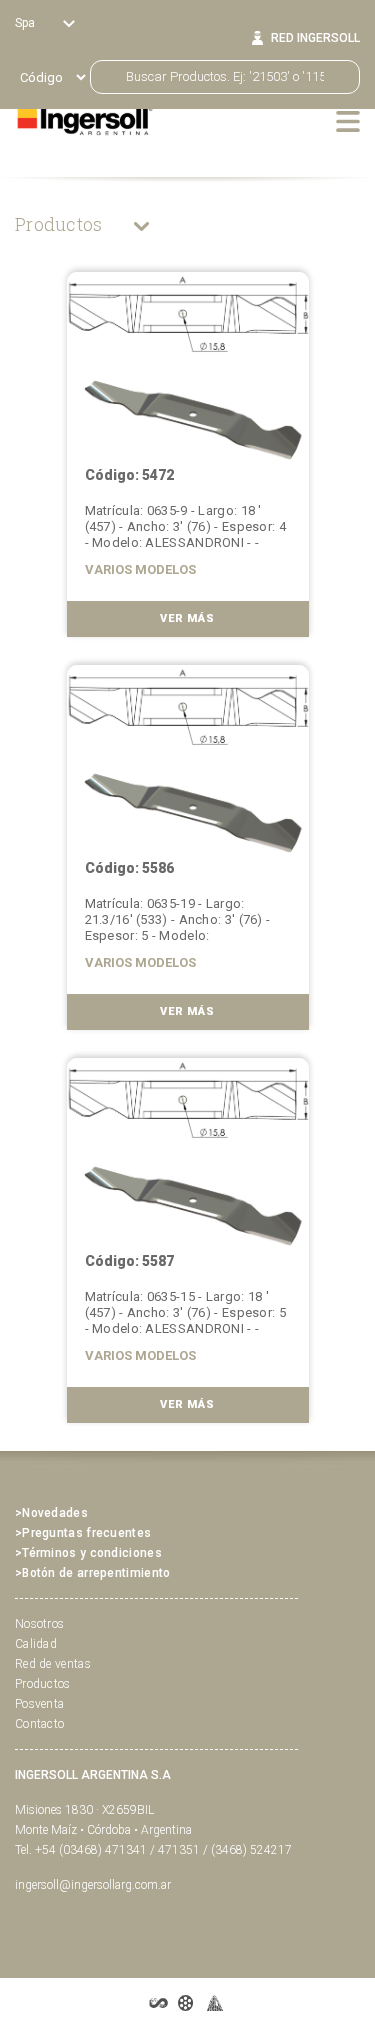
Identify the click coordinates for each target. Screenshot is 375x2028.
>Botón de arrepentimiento (93, 1573)
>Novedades (51, 1513)
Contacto (39, 1724)
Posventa (39, 1704)
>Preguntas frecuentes (83, 1533)
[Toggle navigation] (348, 121)
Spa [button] (26, 23)
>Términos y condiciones (88, 1553)
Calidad (36, 1644)
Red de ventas (53, 1664)
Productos (61, 224)
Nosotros (39, 1624)
